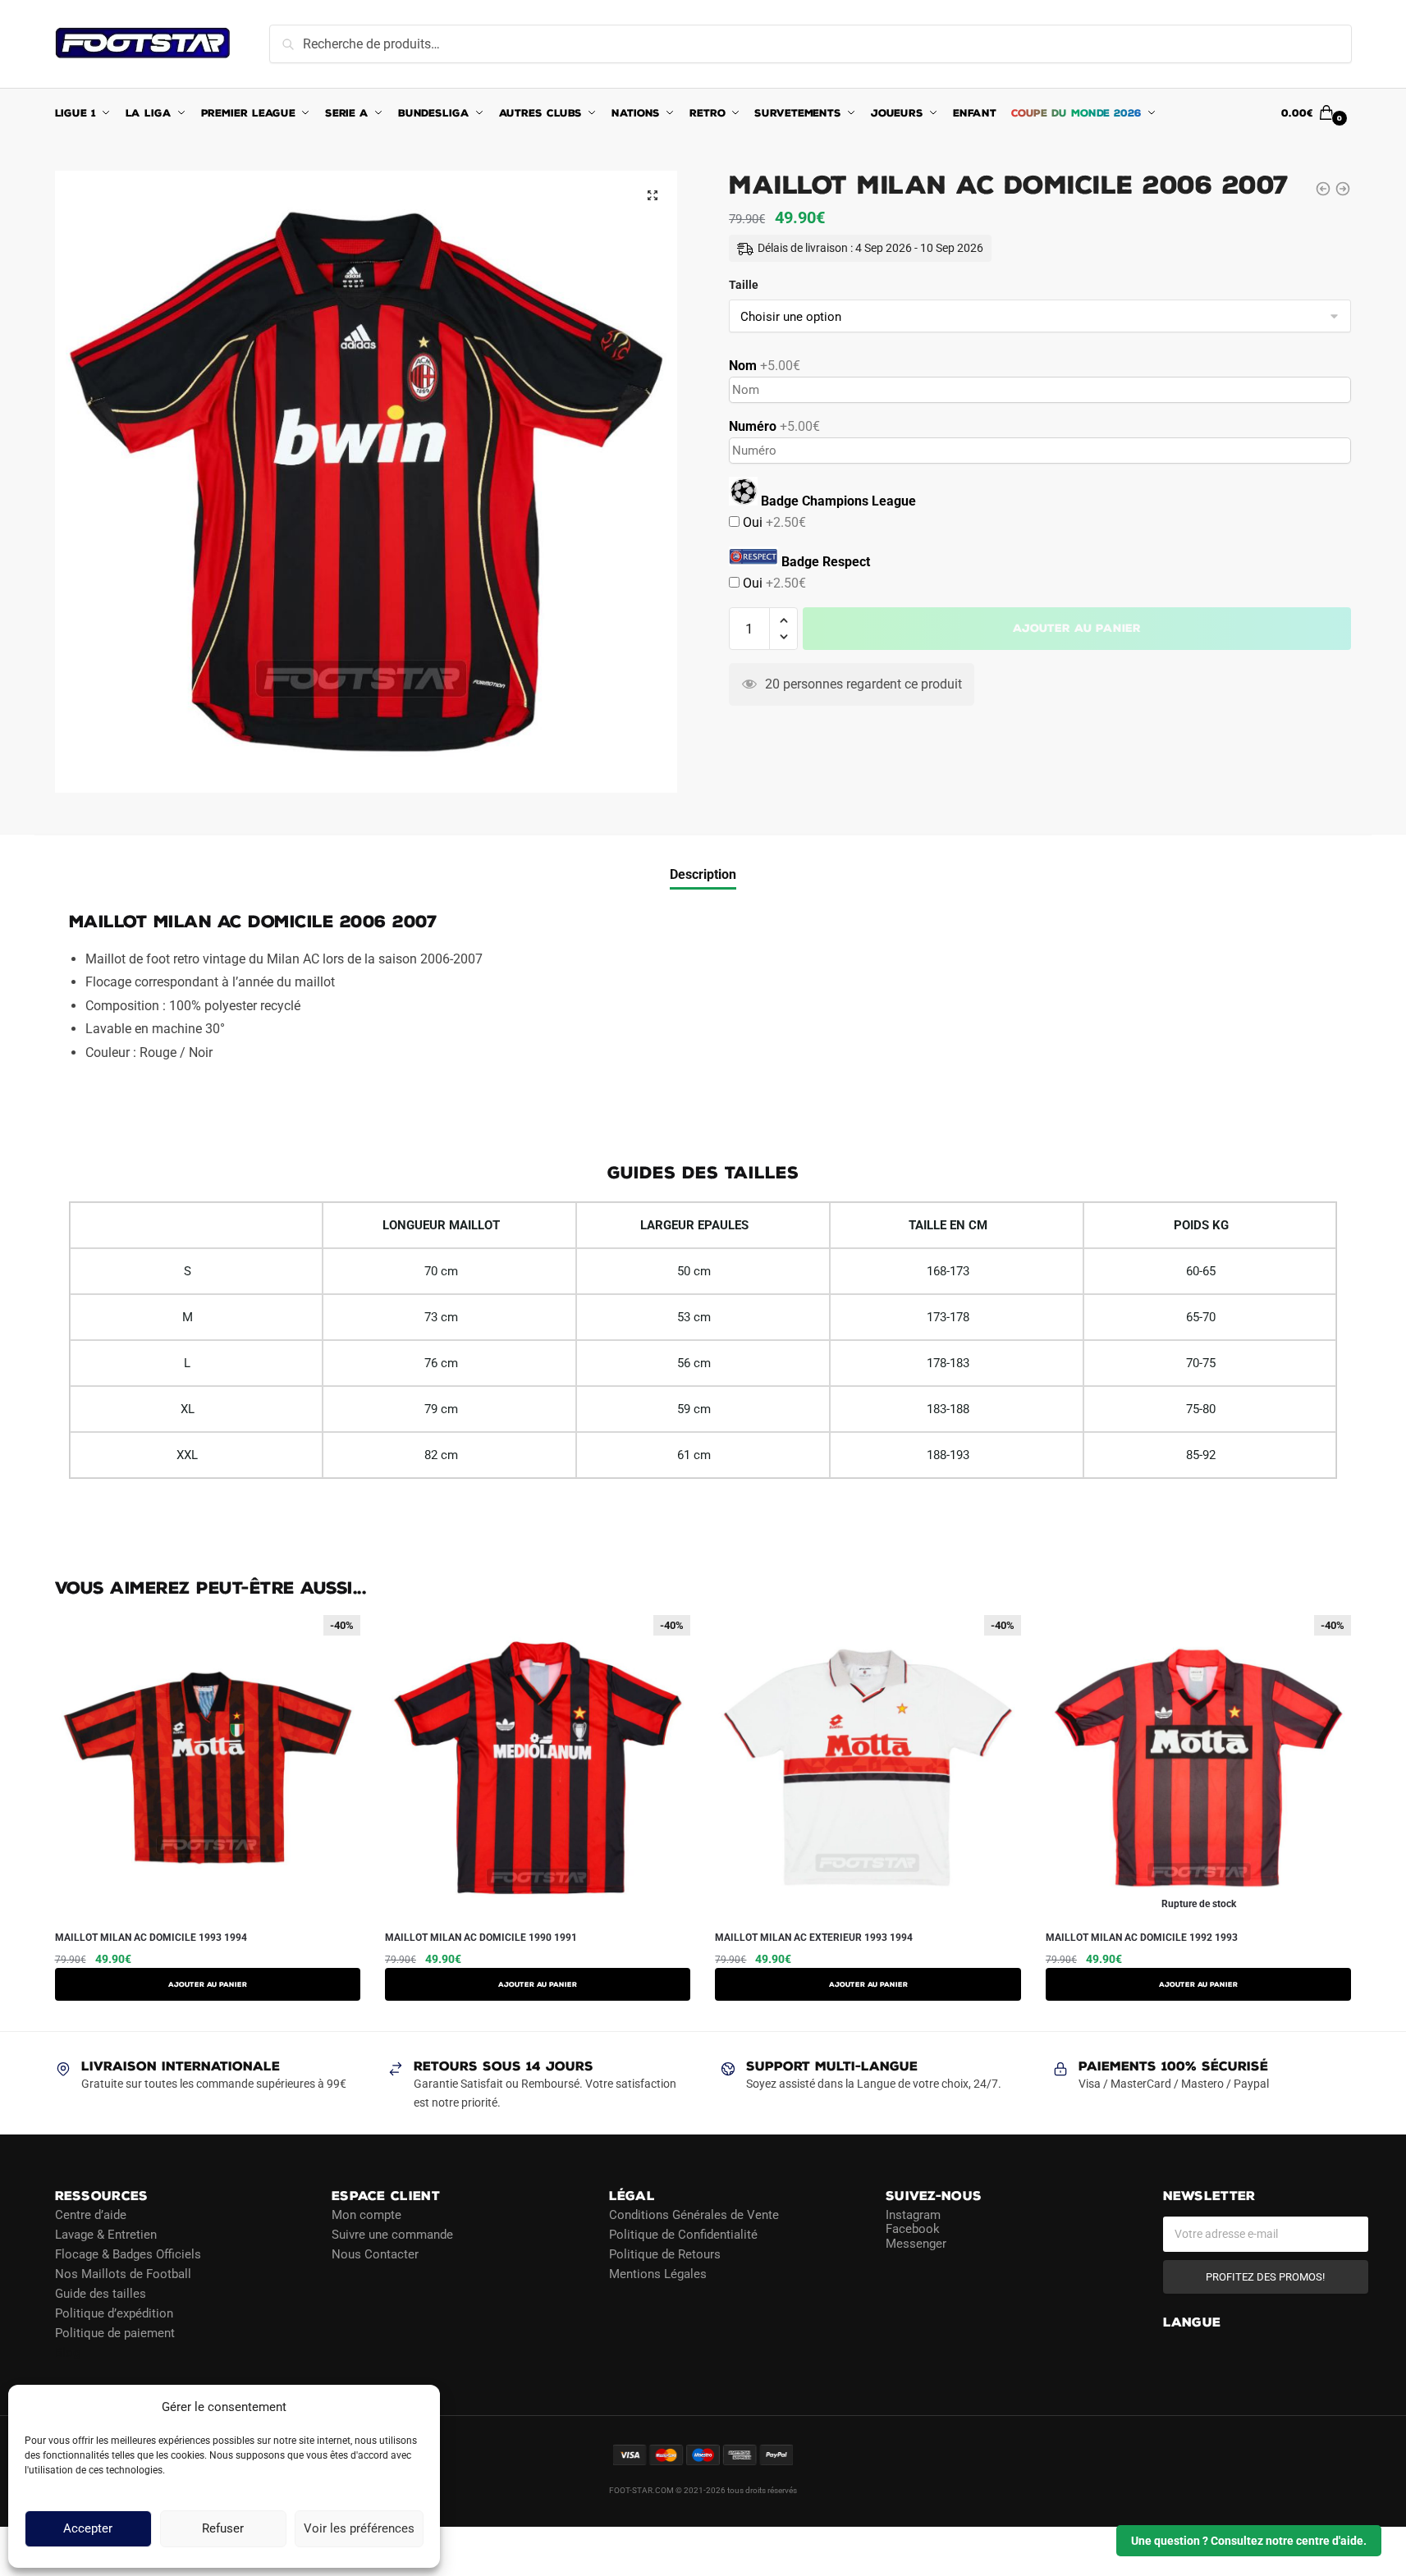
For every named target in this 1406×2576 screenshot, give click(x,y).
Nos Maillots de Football (123, 2273)
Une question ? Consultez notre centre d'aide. (1249, 2541)
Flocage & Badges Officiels (128, 2253)
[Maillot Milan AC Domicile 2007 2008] (1343, 189)
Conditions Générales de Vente (694, 2214)
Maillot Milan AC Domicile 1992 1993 (1142, 1938)
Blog (67, 2352)
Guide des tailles (101, 2293)
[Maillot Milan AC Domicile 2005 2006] (1323, 189)
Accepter (88, 2529)
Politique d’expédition (114, 2313)
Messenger (916, 2243)
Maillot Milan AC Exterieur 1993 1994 (814, 1938)
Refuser (223, 2529)
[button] (653, 195)
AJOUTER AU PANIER (208, 1984)
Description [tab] (703, 874)
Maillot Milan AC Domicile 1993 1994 (151, 1938)
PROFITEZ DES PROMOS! (1265, 2276)
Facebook (913, 2229)
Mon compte (366, 2214)
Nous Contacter (375, 2253)
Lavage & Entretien (106, 2234)
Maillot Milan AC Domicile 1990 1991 (481, 1938)
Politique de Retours (665, 2253)
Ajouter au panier (1077, 628)
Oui (773, 522)
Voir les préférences (359, 2529)
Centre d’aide (91, 2214)
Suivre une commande (392, 2234)
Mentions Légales (658, 2273)
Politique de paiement (115, 2332)
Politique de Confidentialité (683, 2234)
